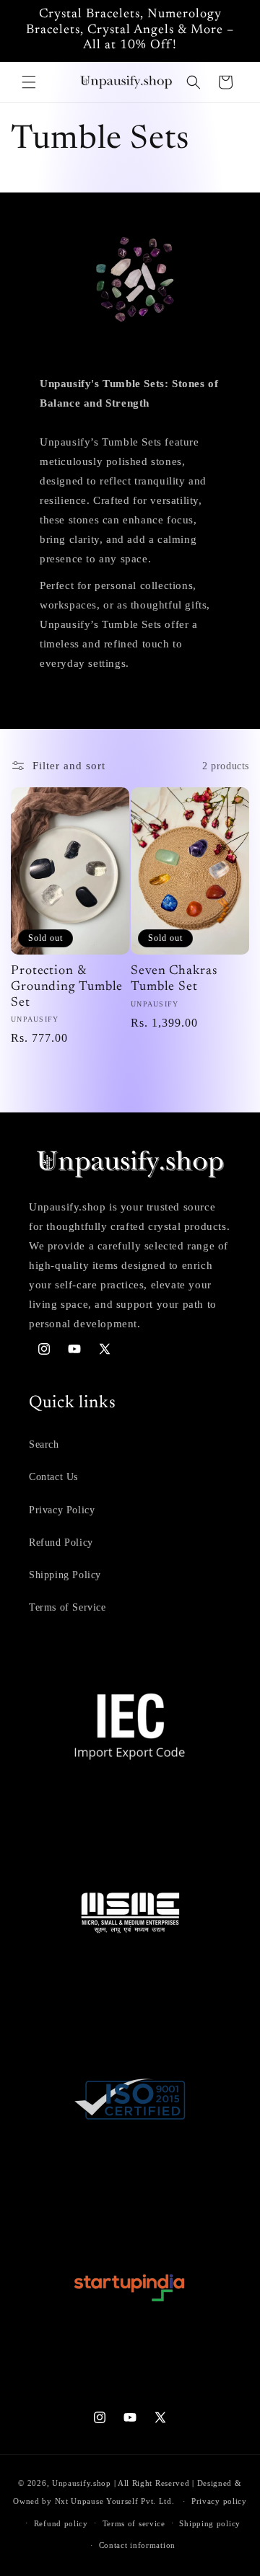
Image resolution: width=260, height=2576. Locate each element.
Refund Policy (61, 1542)
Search (44, 1444)
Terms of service (134, 2523)
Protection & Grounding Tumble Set (67, 987)
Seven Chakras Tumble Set (174, 979)
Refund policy (61, 2523)
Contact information (137, 2545)
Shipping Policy (65, 1575)
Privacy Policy (62, 1510)
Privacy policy (219, 2501)
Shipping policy (210, 2523)
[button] (29, 82)
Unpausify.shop (82, 2483)
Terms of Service (68, 1607)
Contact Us (53, 1477)
